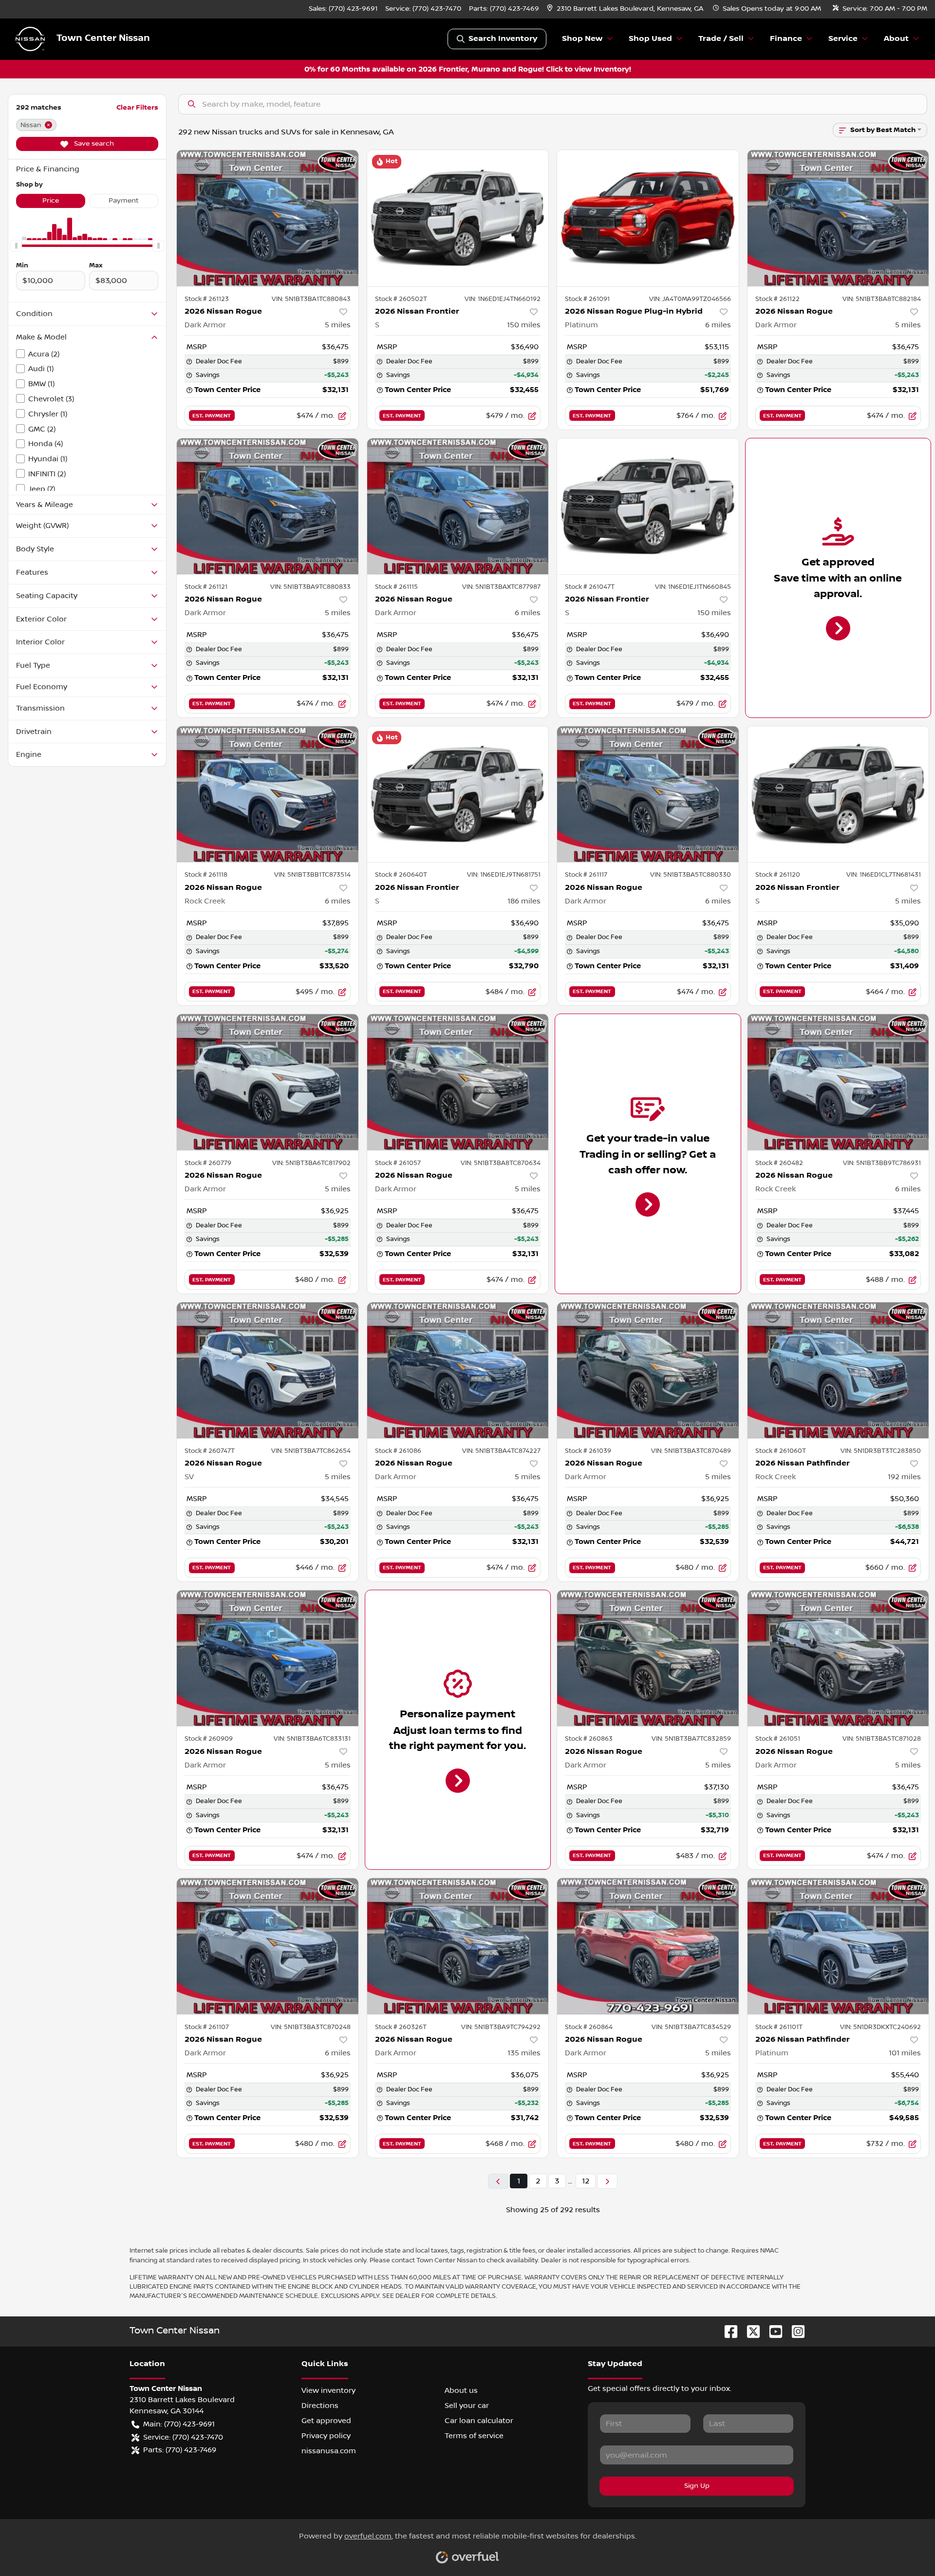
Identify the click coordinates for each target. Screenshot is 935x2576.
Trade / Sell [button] (721, 39)
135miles (524, 2053)
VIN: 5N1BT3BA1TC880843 (311, 299)
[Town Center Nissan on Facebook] (727, 2331)
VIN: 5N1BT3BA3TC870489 (691, 1451)
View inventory (328, 2390)
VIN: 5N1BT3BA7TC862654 (311, 1451)
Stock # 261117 (586, 875)
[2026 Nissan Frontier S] (458, 218)
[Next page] (607, 2181)
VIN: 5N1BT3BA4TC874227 (501, 1451)
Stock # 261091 (587, 299)
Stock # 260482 (779, 1163)
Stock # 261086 (398, 1451)
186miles (524, 901)
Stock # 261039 (588, 1451)
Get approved (326, 2421)
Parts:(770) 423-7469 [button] (180, 2450)
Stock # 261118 (206, 875)
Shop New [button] (582, 39)
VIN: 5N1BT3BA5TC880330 (691, 875)
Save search (93, 144)
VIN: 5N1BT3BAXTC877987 (501, 587)
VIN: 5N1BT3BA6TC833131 (312, 1739)
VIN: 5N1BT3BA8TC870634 (501, 1163)
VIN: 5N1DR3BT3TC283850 (881, 1451)
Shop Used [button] (650, 39)
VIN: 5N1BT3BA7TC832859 (691, 1739)
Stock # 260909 (209, 1739)
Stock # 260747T (210, 1451)
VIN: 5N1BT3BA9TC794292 (501, 2027)
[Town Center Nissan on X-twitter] (749, 2331)
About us (461, 2390)
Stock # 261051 (778, 1739)
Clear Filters (137, 107)
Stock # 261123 (207, 299)
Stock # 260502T (401, 299)
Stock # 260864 (589, 2027)
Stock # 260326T (401, 2027)
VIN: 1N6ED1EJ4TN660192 (503, 299)
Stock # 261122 (777, 299)
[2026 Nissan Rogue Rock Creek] (268, 794)
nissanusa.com (329, 2451)
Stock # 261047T (590, 587)
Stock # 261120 (778, 875)
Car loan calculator (479, 2421)
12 (586, 2181)
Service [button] (843, 39)
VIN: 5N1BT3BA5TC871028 (882, 1739)
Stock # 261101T (779, 2027)
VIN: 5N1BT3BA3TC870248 (311, 2027)
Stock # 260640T (401, 875)
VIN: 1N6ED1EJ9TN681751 (504, 875)
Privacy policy (326, 2436)
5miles (338, 325)
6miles (718, 325)
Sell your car (467, 2406)
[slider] (16, 246)
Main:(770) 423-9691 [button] (179, 2424)
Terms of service (474, 2436)
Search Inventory (503, 39)
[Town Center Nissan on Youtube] (772, 2331)
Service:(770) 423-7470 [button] (183, 2437)
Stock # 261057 (398, 1163)
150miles (524, 325)
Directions (320, 2406)
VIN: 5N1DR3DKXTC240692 (880, 2027)
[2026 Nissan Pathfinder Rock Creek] (838, 1370)
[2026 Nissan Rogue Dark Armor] (268, 218)
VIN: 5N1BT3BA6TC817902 (311, 1163)
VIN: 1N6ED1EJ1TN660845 (693, 587)
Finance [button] (786, 39)
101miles (905, 2053)
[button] (626, 9)
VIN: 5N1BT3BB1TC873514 (312, 875)
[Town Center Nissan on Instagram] (794, 2331)
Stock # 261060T (781, 1451)
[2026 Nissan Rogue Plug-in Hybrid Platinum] (648, 218)
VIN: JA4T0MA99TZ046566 (690, 299)
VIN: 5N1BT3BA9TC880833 (310, 587)
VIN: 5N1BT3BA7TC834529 (691, 2027)
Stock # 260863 (589, 1739)
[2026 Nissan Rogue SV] (268, 1370)
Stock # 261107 (207, 2027)
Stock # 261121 (206, 587)
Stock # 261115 (396, 587)
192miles (904, 1477)
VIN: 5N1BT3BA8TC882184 (882, 299)
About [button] (896, 39)
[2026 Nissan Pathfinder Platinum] (838, 1946)
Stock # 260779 (208, 1163)
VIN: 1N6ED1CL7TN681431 (884, 875)
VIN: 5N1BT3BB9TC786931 (882, 1163)
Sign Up (697, 2486)
